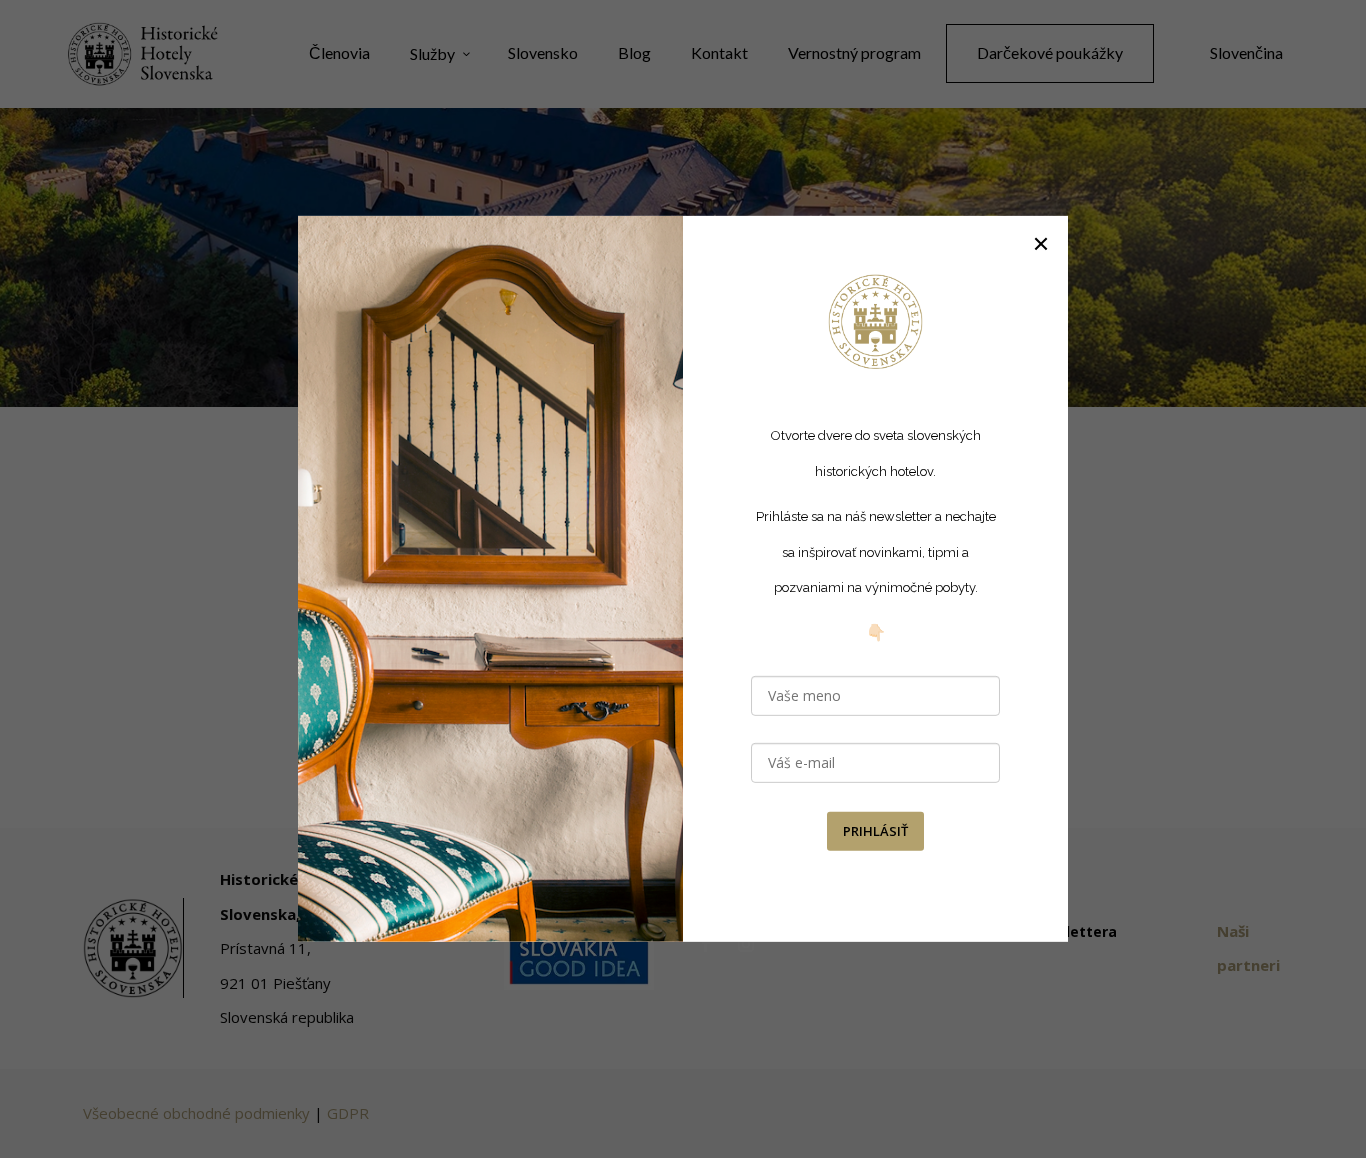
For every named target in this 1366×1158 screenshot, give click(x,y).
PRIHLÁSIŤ (875, 831)
